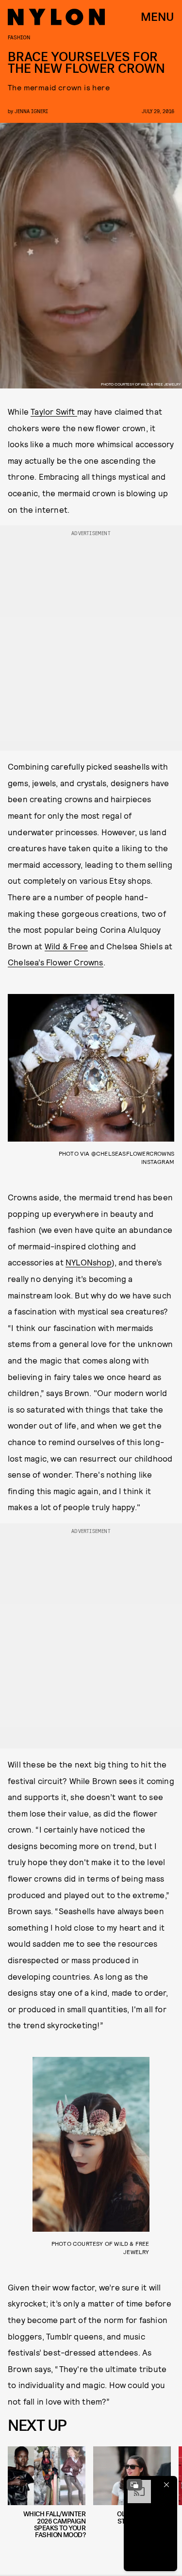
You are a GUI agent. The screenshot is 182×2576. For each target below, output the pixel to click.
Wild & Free (66, 946)
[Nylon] (56, 17)
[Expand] (134, 2485)
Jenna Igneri (31, 111)
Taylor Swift (54, 411)
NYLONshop (89, 1262)
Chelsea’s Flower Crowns (56, 962)
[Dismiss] (166, 2485)
